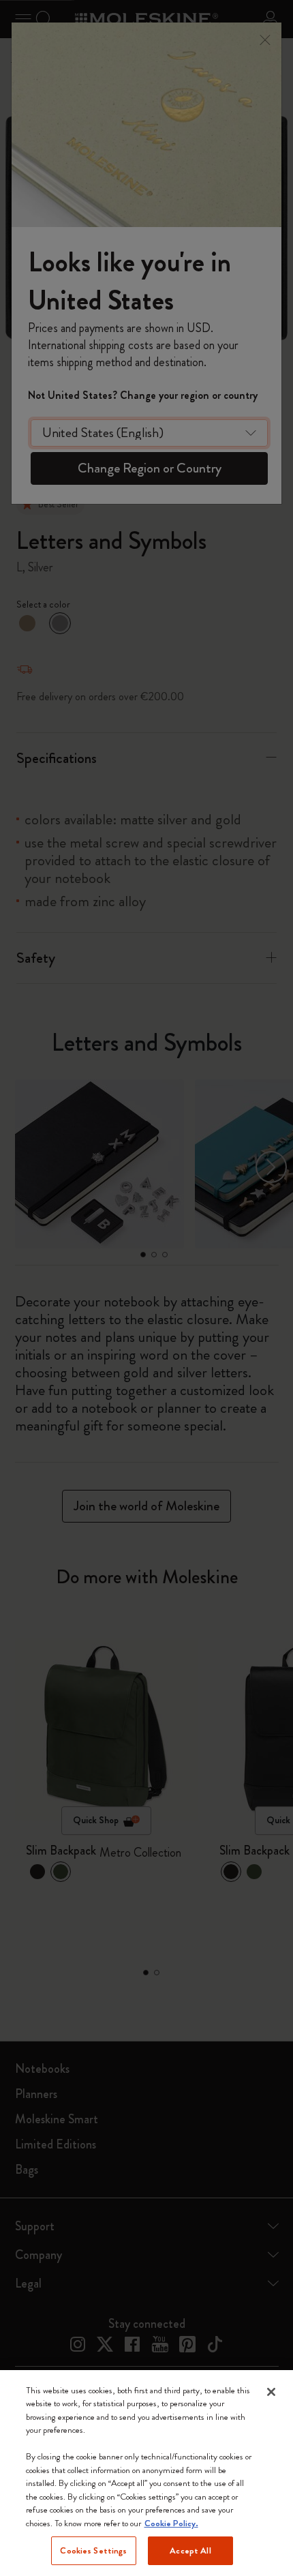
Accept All (190, 2550)
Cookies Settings (93, 2550)
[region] (146, 2473)
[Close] (271, 2392)
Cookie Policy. (171, 2523)
